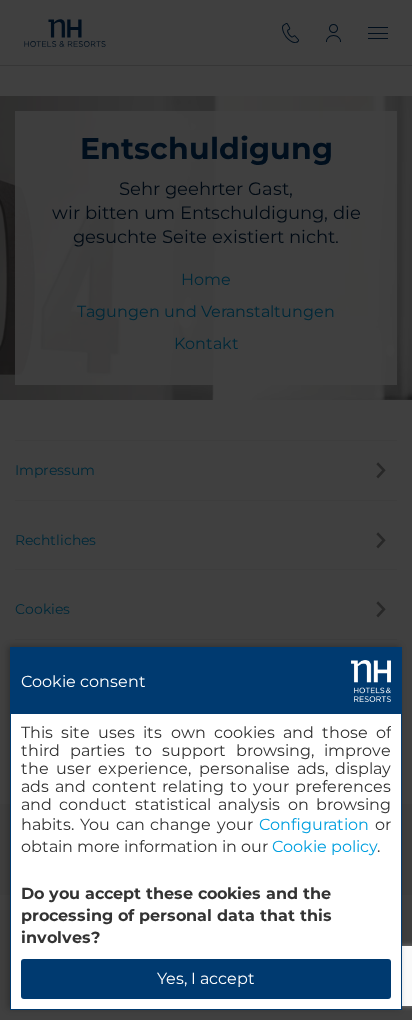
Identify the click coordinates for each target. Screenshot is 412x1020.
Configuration (314, 824)
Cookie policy (324, 846)
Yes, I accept (206, 978)
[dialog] (206, 828)
